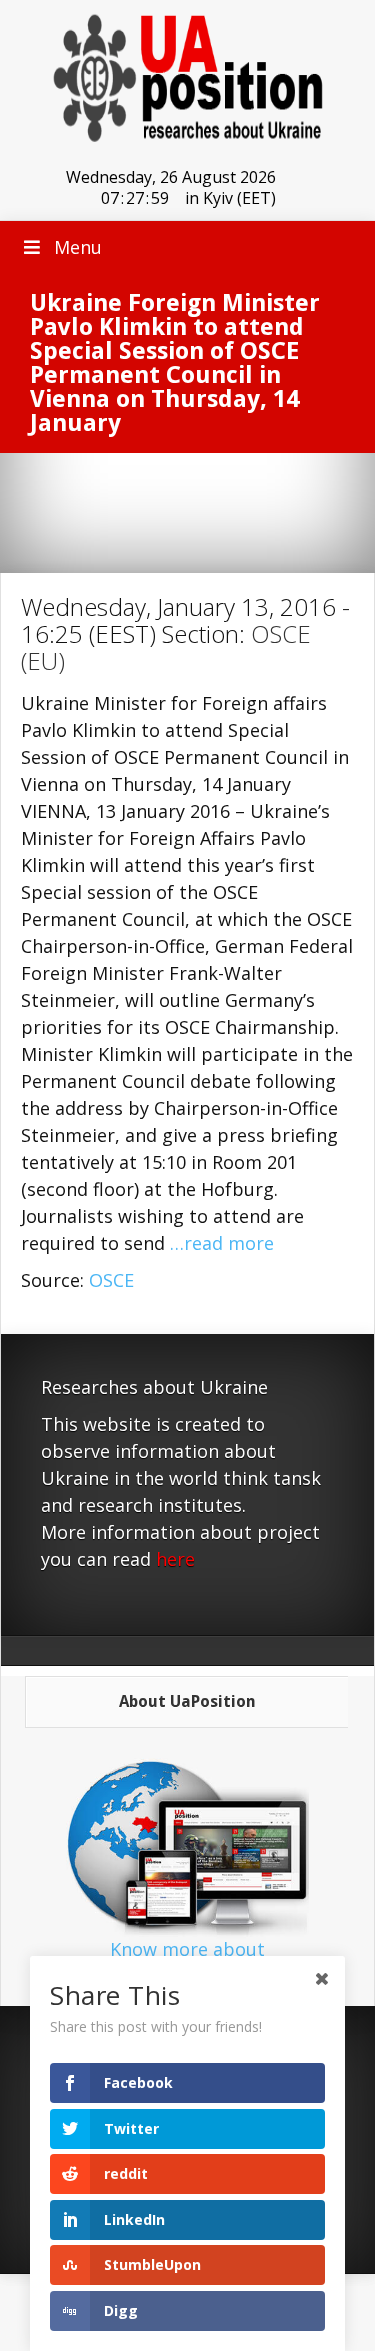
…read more (222, 1243)
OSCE (111, 1280)
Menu (78, 247)
